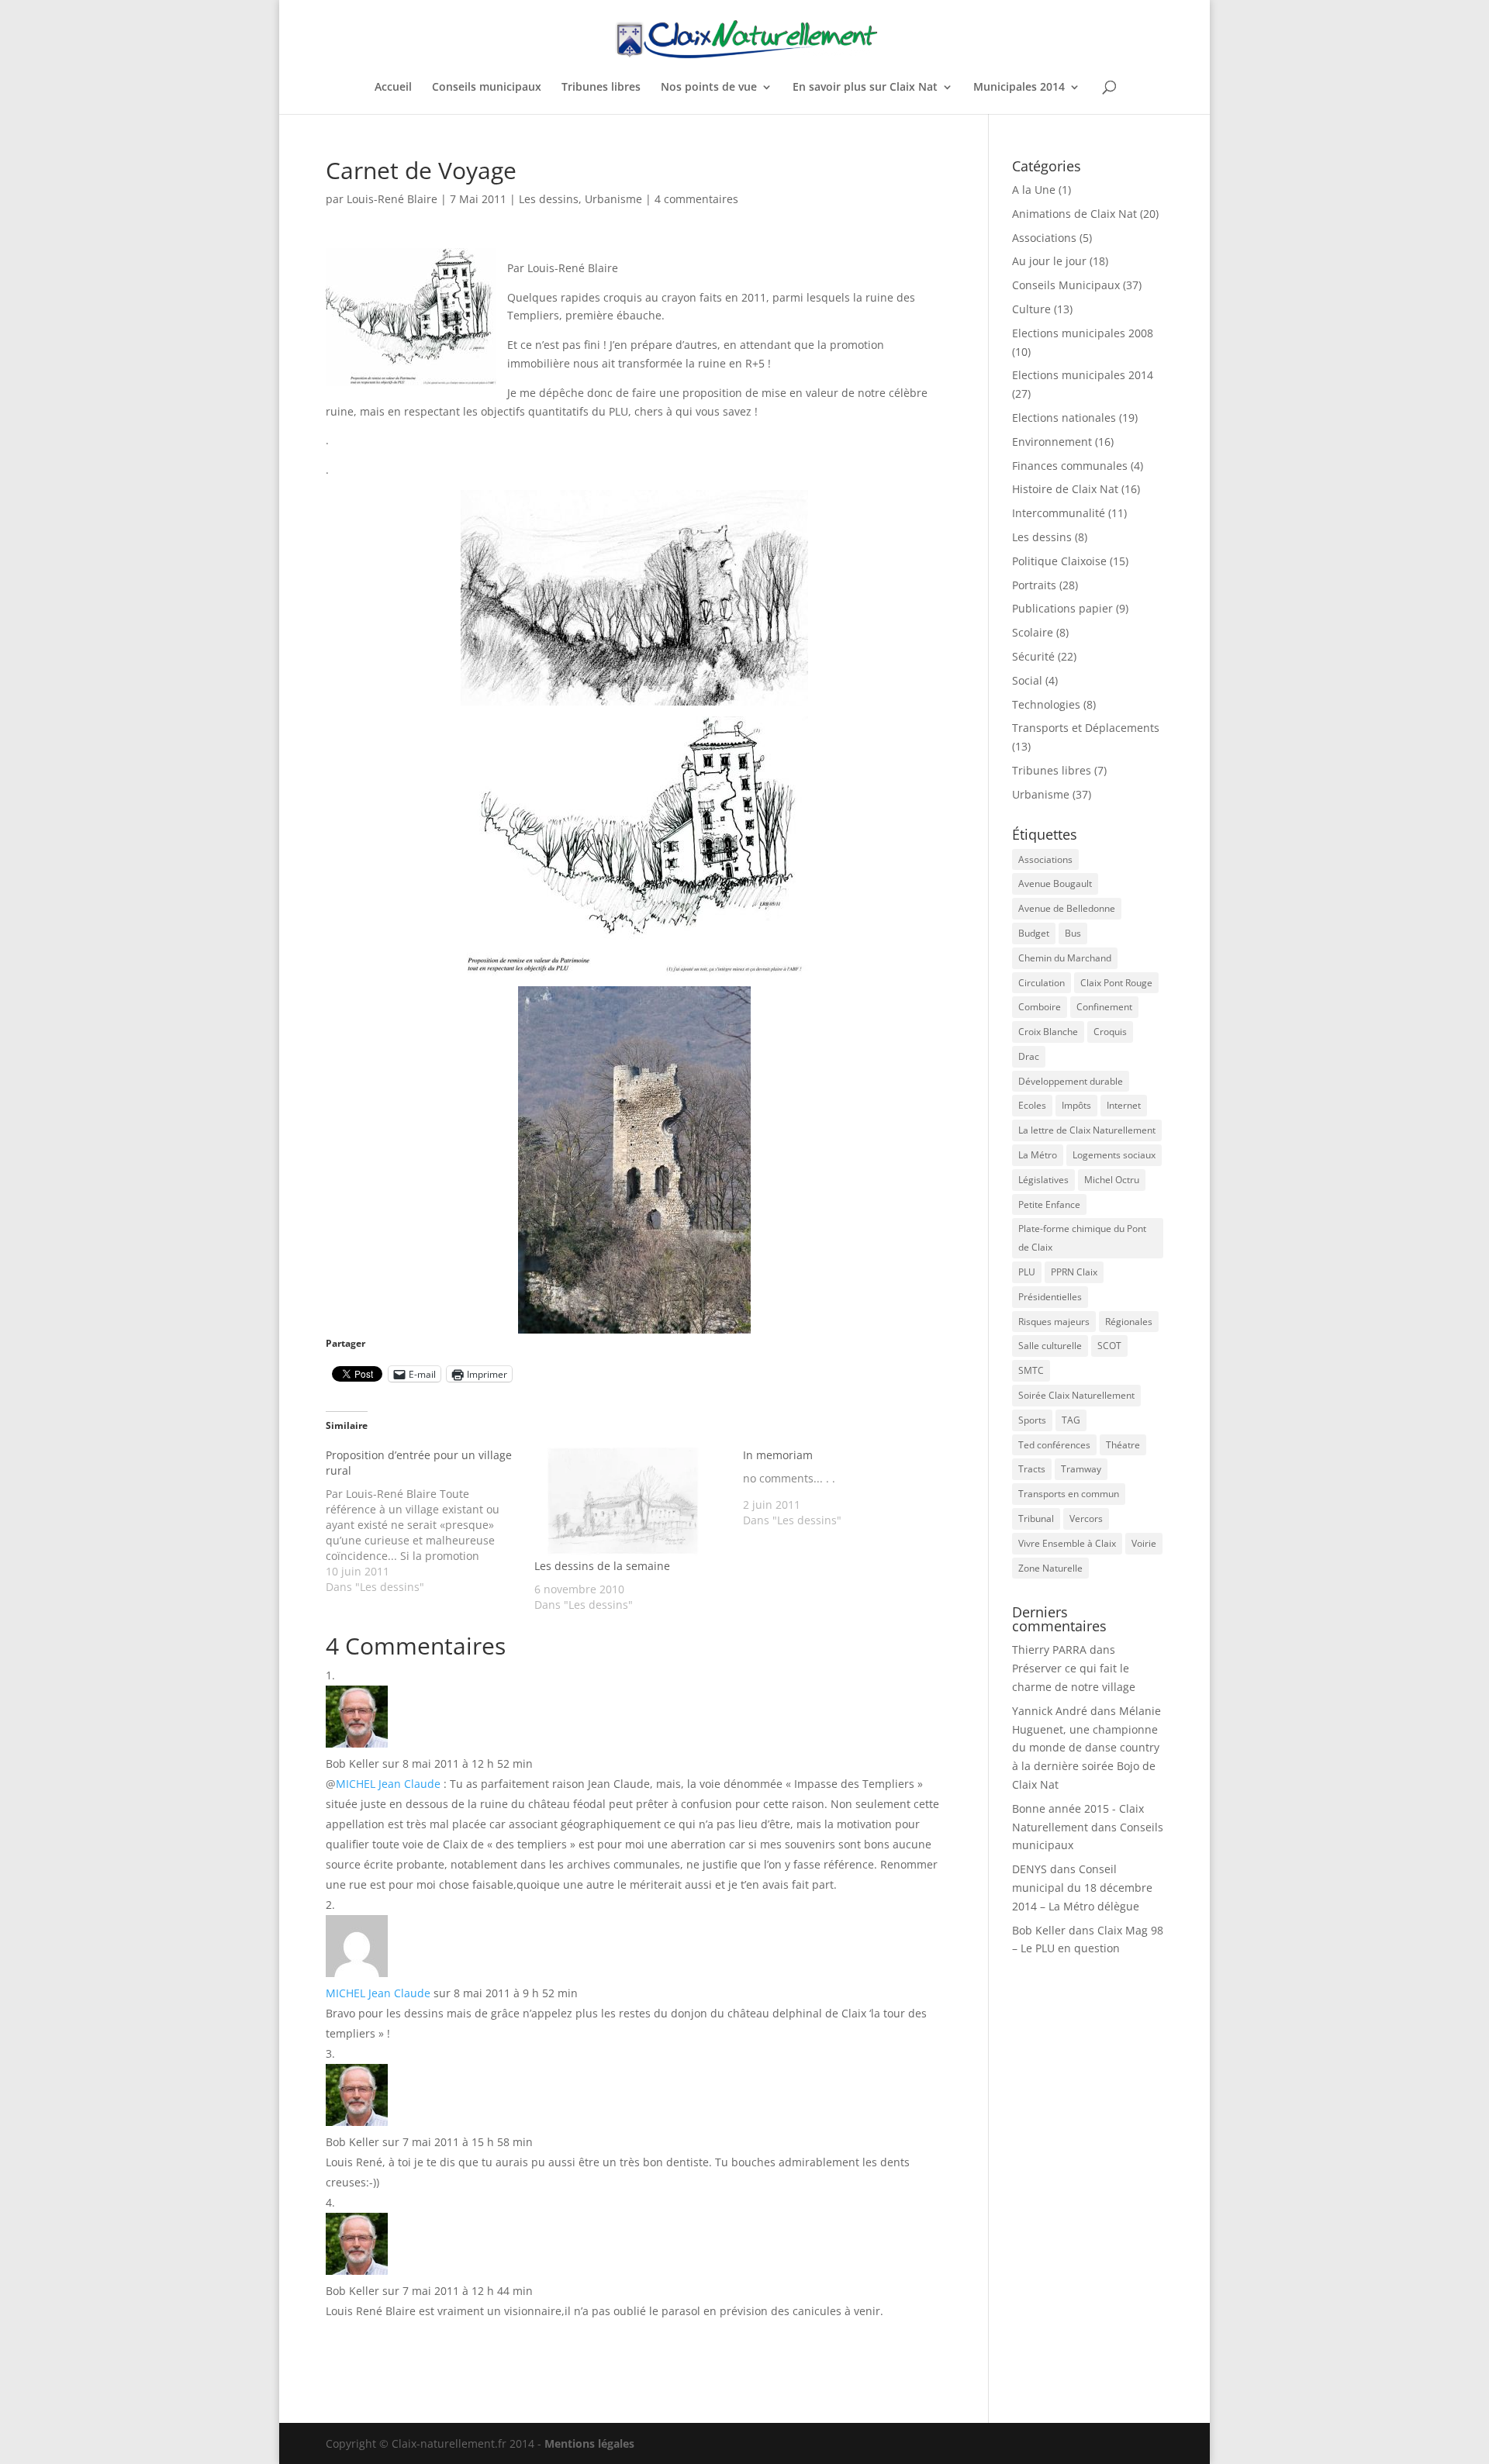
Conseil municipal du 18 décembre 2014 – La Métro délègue (1082, 1888)
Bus (1073, 933)
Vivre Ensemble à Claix (1067, 1543)
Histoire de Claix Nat (1065, 489)
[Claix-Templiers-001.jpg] (634, 598)
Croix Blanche (1048, 1032)
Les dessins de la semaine (602, 1566)
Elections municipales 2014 (1083, 375)
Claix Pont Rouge (1116, 983)
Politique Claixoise (1059, 561)
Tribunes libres (601, 88)
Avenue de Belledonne (1067, 908)
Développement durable (1071, 1081)
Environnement (1052, 442)
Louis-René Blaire (392, 199)
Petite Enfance (1049, 1204)
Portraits (1034, 585)
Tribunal (1036, 1518)
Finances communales (1070, 466)
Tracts (1032, 1469)
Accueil (393, 88)
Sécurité (1033, 656)
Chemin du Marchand (1065, 958)
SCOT (1109, 1346)
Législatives (1043, 1180)
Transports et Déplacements (1086, 728)
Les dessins (549, 199)
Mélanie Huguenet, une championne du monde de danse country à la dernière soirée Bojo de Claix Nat (1087, 1748)
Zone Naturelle (1050, 1568)
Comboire (1040, 1007)
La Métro (1038, 1155)
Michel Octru (1112, 1180)
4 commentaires (696, 199)
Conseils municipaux (487, 88)
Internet (1124, 1105)
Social (1027, 680)
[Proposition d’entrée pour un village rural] (430, 1521)
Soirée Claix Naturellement (1076, 1395)
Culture (1031, 309)
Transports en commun (1069, 1494)
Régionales (1129, 1322)
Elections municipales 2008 (1083, 333)
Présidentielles (1050, 1297)
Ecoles (1032, 1105)
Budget (1034, 933)
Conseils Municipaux (1066, 285)
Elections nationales (1064, 418)
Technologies (1046, 704)
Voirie (1144, 1543)
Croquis (1110, 1032)
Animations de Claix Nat (1074, 214)
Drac (1029, 1056)
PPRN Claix (1074, 1272)
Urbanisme (613, 199)
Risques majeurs (1054, 1322)
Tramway (1081, 1469)
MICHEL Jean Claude (388, 1784)
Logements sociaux (1114, 1155)
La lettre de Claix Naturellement (1087, 1130)
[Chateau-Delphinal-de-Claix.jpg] (634, 1160)
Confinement (1104, 1007)
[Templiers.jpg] (634, 846)
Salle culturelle (1050, 1346)
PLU (1027, 1272)
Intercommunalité (1059, 513)
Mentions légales (589, 2443)
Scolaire (1033, 632)
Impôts (1076, 1105)
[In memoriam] (847, 1488)
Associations (1044, 238)
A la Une (1034, 190)
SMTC (1031, 1370)
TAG (1071, 1420)
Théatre (1123, 1445)
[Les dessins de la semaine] (631, 1503)
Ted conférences (1054, 1445)
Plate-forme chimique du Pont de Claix (1082, 1238)
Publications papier (1062, 608)
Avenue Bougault (1055, 883)
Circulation (1042, 983)
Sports (1032, 1420)
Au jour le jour (1049, 261)
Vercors (1086, 1518)
